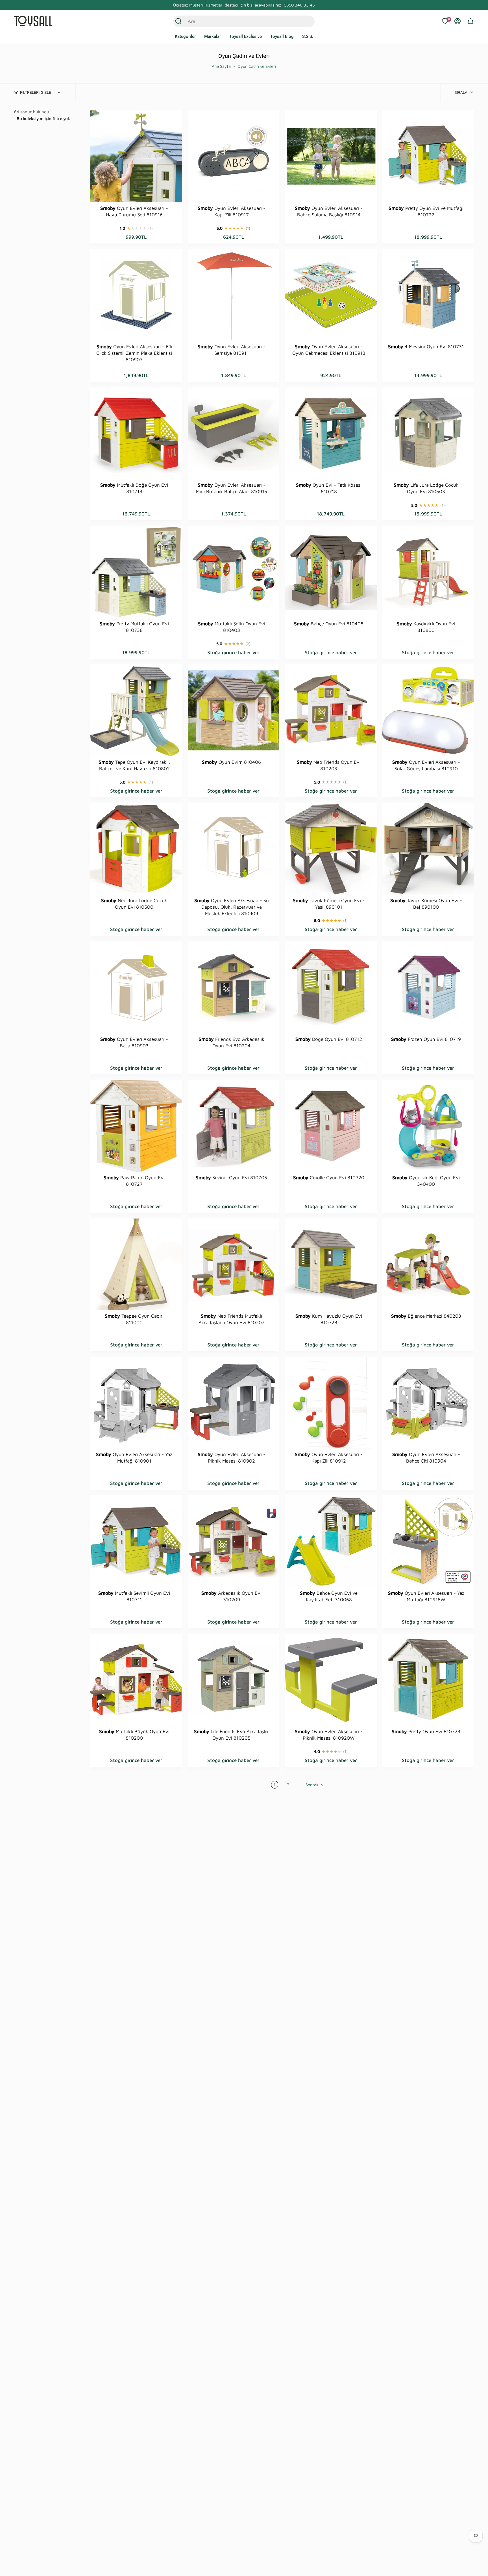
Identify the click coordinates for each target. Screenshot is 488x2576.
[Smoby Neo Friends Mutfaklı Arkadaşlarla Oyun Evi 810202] (234, 1264)
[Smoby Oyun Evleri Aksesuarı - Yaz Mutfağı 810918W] (428, 1541)
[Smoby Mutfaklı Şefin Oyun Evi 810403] (234, 572)
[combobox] (238, 21)
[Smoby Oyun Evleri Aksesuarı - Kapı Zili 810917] (234, 156)
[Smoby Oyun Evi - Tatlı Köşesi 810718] (331, 433)
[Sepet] (470, 21)
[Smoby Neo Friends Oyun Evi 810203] (331, 710)
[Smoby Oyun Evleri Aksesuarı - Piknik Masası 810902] (234, 1403)
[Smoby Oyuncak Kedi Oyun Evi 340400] (428, 1126)
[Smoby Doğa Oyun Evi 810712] (331, 987)
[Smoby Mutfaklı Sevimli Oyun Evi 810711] (136, 1541)
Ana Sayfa (221, 66)
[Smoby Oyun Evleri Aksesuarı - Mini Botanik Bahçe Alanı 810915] (234, 433)
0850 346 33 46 (299, 5)
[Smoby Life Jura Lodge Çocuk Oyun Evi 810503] (428, 433)
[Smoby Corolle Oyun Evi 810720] (331, 1126)
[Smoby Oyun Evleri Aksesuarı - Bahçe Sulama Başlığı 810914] (331, 156)
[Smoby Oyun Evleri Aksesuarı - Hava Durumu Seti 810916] (136, 156)
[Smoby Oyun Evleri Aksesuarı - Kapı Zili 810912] (331, 1403)
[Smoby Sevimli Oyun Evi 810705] (234, 1126)
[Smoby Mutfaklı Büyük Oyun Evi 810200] (136, 1680)
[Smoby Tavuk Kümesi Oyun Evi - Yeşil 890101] (331, 849)
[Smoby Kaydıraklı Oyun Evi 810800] (428, 572)
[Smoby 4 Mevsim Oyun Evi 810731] (428, 295)
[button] (185, 37)
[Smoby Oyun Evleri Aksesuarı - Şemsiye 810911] (234, 295)
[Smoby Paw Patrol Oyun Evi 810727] (136, 1126)
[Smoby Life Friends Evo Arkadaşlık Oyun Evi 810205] (234, 1680)
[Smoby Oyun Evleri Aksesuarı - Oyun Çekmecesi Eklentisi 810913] (331, 295)
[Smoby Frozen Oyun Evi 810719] (428, 987)
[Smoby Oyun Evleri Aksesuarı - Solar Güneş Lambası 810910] (428, 710)
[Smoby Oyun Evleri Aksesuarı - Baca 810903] (136, 987)
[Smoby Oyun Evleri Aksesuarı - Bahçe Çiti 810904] (428, 1403)
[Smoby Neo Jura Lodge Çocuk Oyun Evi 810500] (136, 849)
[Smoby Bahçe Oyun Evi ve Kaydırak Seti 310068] (331, 1541)
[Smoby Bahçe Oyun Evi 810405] (331, 572)
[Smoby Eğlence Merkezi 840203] (428, 1264)
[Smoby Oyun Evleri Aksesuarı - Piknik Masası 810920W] (331, 1680)
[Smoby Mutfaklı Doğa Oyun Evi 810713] (136, 433)
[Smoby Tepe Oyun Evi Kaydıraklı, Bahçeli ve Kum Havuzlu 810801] (136, 710)
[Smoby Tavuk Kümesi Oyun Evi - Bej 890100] (428, 849)
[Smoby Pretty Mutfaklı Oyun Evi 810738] (136, 572)
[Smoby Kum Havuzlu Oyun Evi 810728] (331, 1264)
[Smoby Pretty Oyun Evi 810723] (428, 1680)
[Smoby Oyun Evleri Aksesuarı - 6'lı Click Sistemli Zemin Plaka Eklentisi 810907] (136, 295)
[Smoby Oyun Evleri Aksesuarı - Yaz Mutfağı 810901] (136, 1403)
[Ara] (178, 21)
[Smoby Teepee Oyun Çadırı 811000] (136, 1264)
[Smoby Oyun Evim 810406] (234, 710)
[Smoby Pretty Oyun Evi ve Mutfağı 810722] (428, 156)
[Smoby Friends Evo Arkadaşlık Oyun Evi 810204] (234, 987)
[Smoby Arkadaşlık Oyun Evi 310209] (234, 1541)
